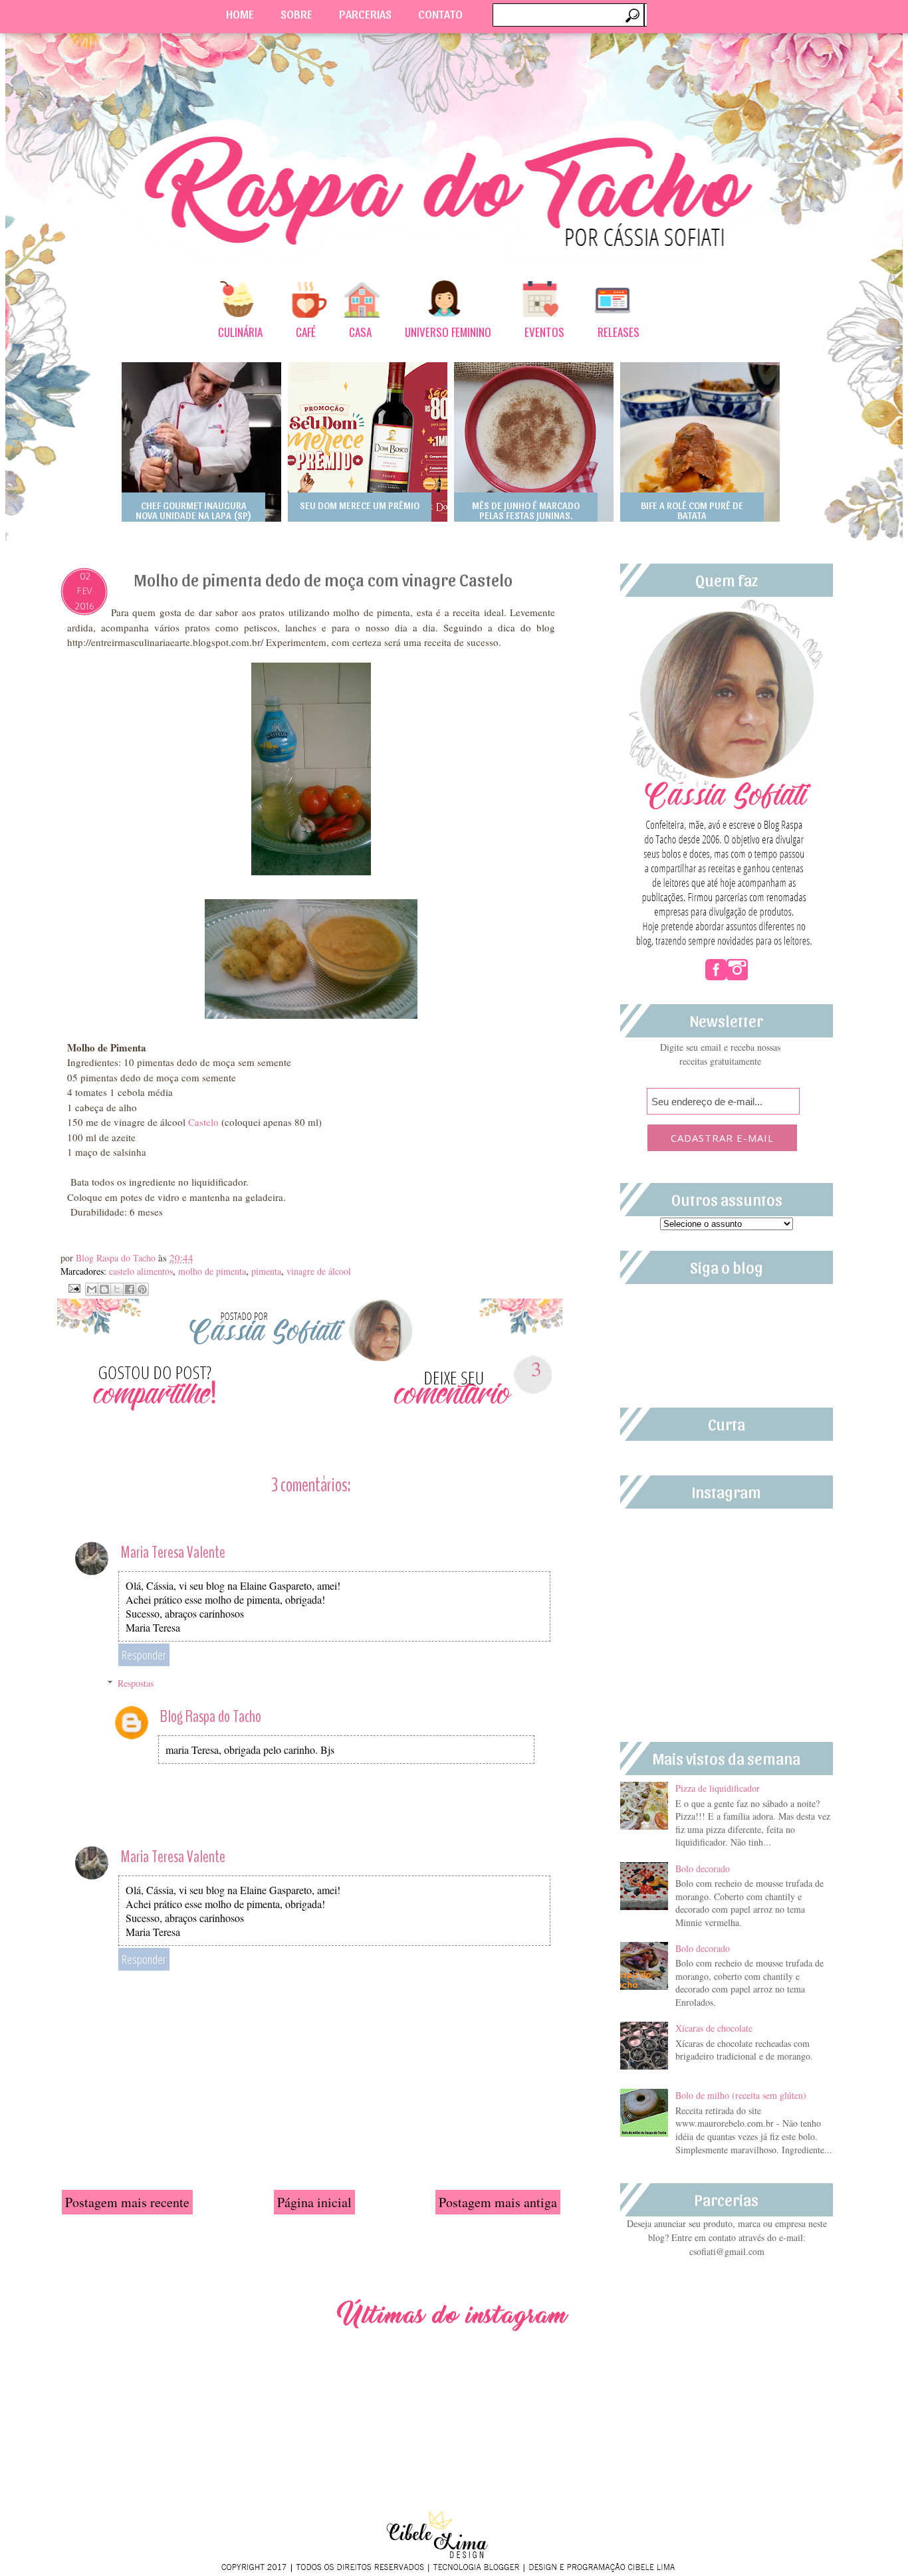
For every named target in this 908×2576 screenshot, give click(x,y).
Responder (144, 1655)
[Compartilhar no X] (117, 1289)
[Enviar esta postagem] (73, 1287)
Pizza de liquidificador (718, 1788)
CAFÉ (306, 332)
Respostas (136, 1683)
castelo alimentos (141, 1271)
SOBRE (296, 14)
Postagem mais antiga (498, 2202)
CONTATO (440, 14)
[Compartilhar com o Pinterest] (142, 1289)
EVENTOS (544, 332)
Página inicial (314, 2202)
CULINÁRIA (240, 332)
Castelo (203, 1122)
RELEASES (619, 332)
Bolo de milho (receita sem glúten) (741, 2095)
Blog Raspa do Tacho (117, 1258)
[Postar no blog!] (104, 1289)
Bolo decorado (703, 1869)
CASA (360, 332)
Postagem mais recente (127, 2202)
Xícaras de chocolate (714, 2028)
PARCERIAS (365, 14)
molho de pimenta (212, 1271)
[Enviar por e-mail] (92, 1289)
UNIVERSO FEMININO (448, 332)
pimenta (266, 1271)
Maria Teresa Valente (173, 1552)
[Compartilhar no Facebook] (130, 1289)
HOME (240, 14)
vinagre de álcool (319, 1271)
